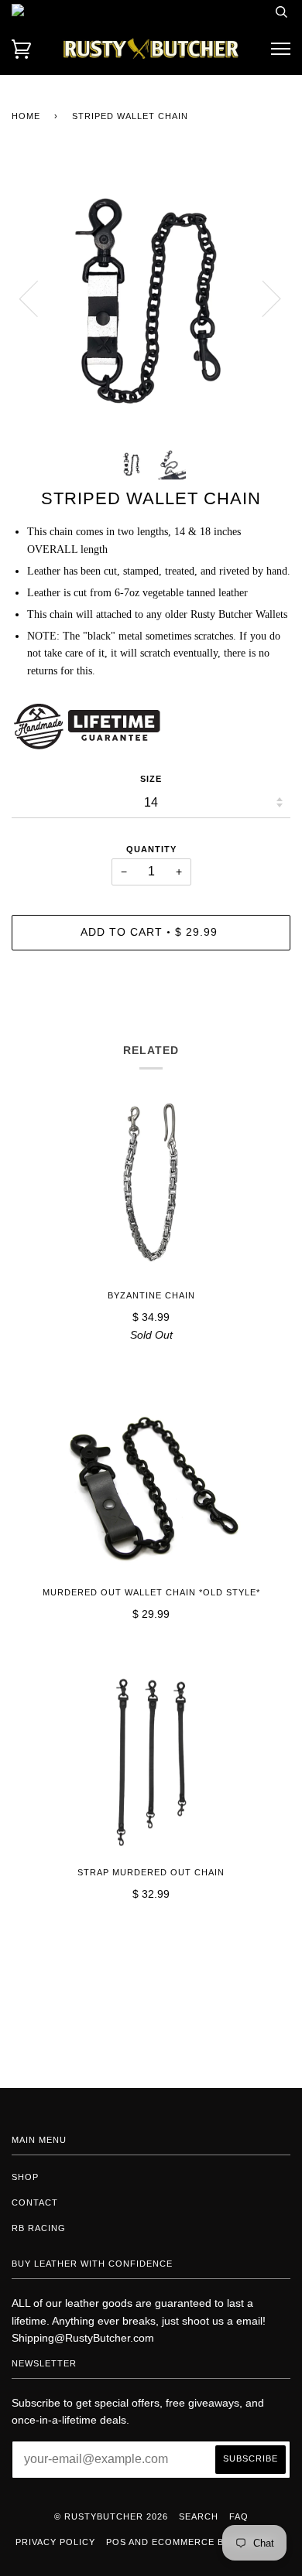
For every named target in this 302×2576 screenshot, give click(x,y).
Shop (25, 2177)
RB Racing (39, 2228)
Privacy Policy (55, 2542)
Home (26, 116)
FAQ (239, 2516)
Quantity (151, 849)
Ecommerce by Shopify (214, 2542)
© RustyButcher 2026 (111, 2516)
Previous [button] (38, 298)
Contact (35, 2202)
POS (116, 2542)
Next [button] (262, 298)
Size (151, 779)
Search (199, 2516)
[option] (151, 298)
